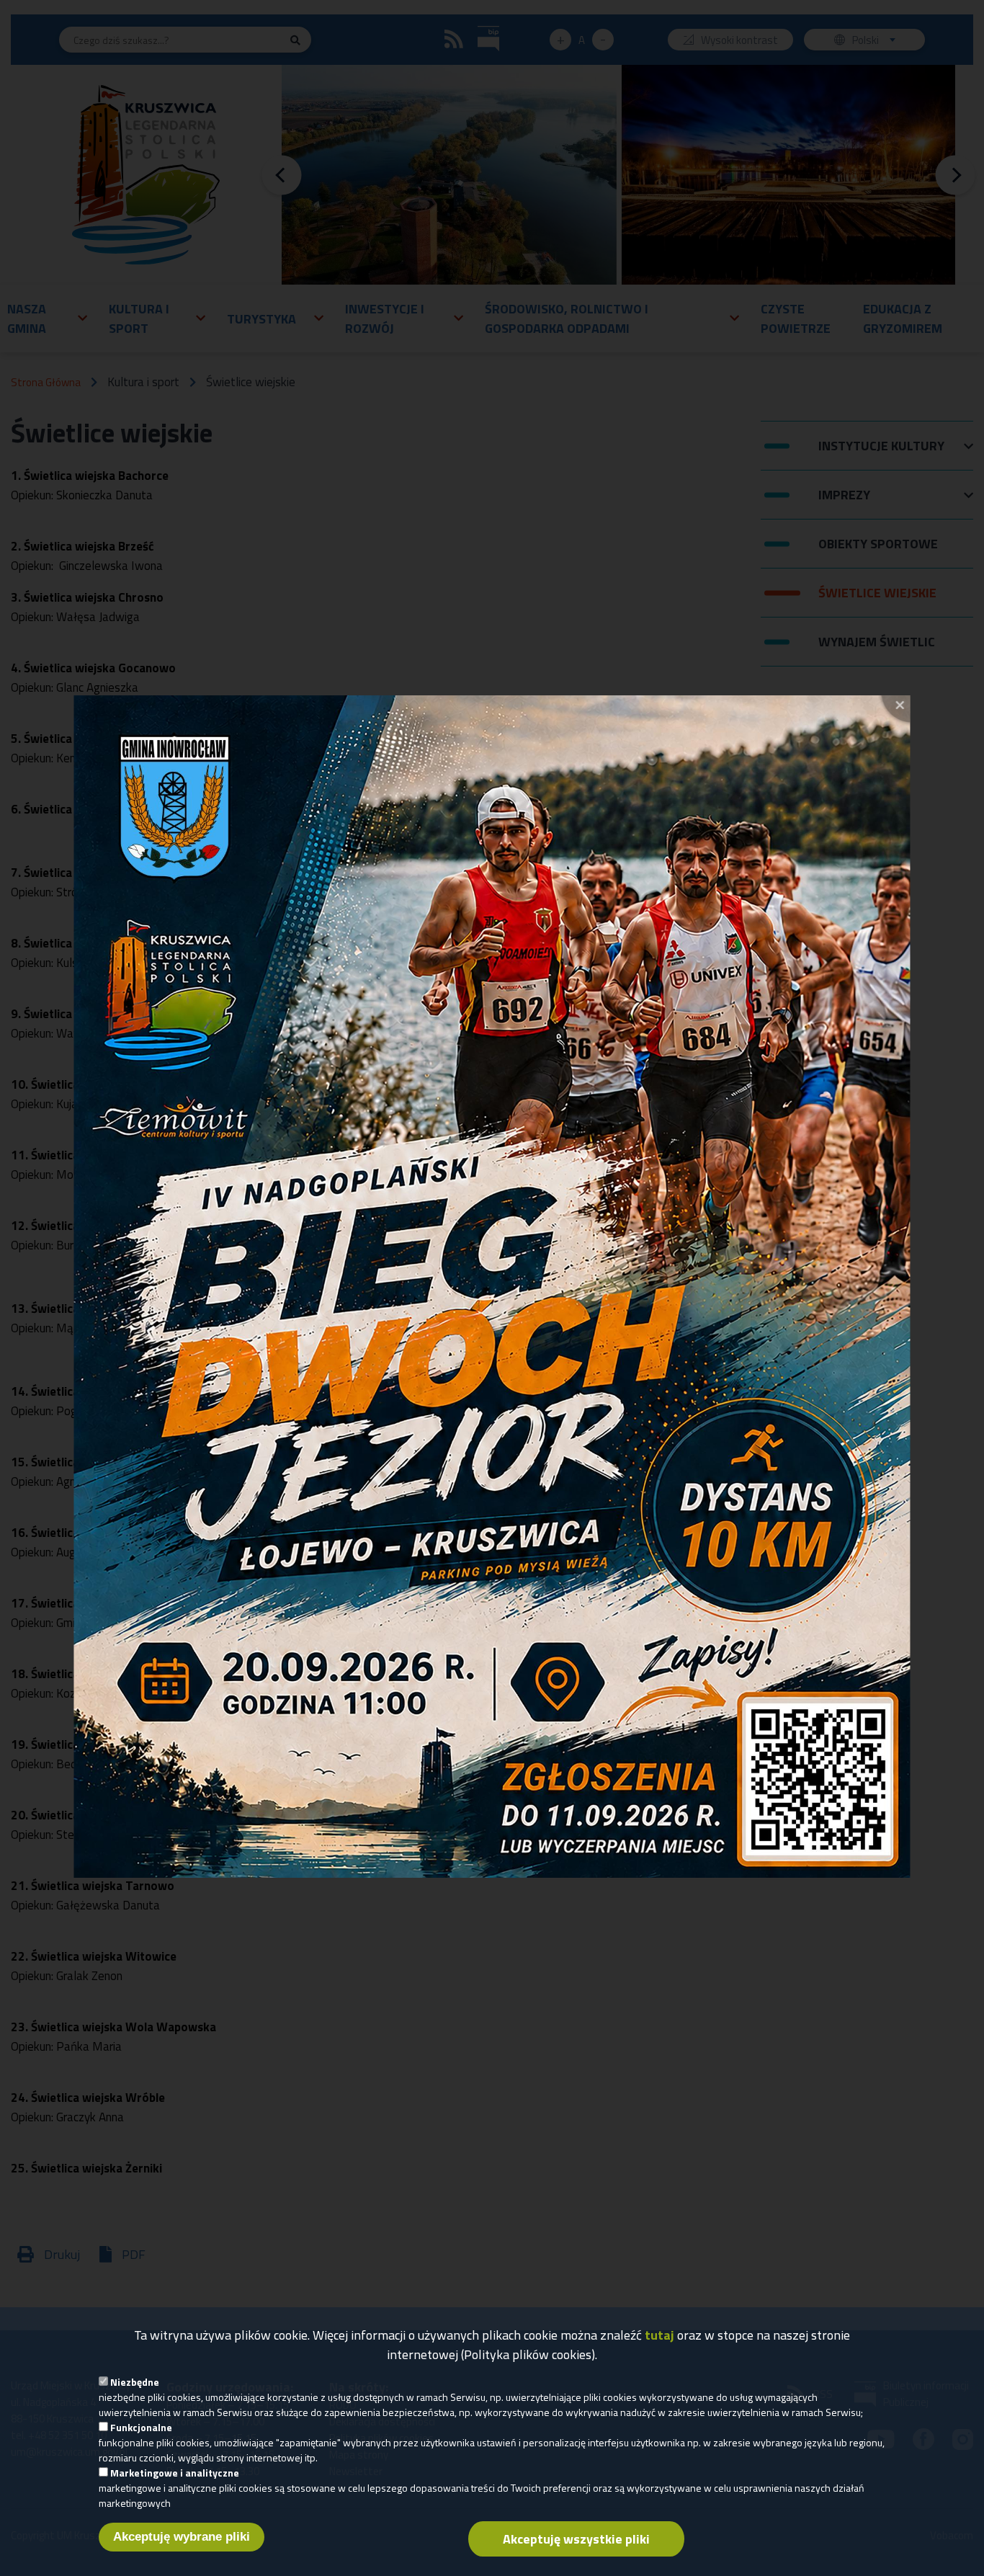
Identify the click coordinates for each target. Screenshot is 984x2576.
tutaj (659, 2335)
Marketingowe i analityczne (175, 2473)
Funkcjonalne (141, 2427)
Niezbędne (135, 2382)
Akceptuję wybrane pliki (182, 2537)
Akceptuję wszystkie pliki (576, 2539)
